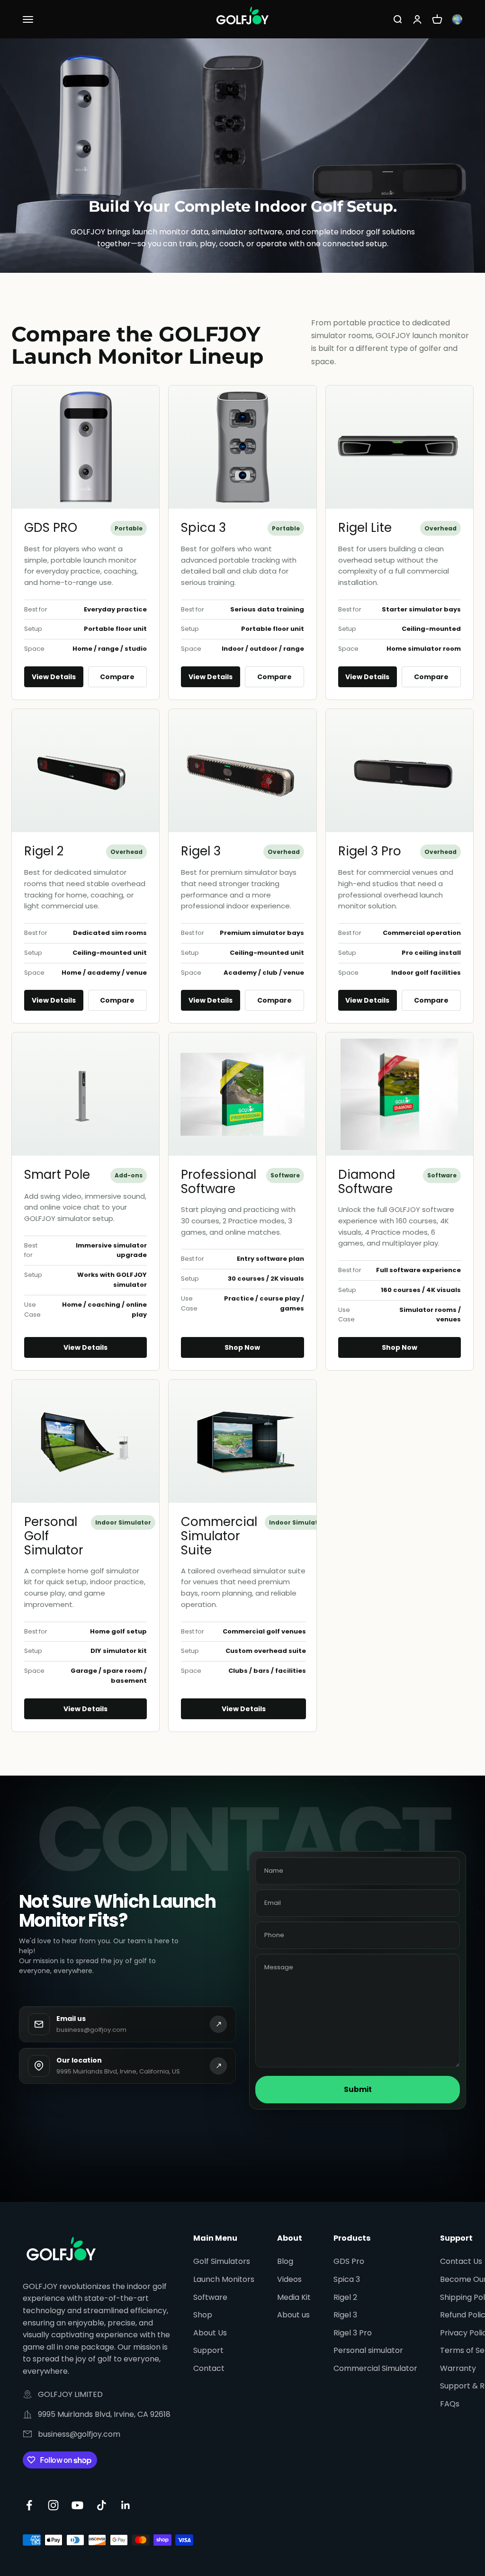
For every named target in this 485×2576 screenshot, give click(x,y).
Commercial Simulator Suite (219, 1536)
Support (208, 2350)
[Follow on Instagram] (53, 2505)
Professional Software (219, 1182)
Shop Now (242, 1347)
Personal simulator (368, 2350)
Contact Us (461, 2261)
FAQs (450, 2404)
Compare (117, 677)
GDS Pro (349, 2261)
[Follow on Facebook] (29, 2505)
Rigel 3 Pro (370, 851)
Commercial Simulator (375, 2368)
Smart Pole (57, 1175)
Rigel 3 (201, 851)
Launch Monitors (224, 2279)
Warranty (458, 2368)
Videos (289, 2279)
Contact (209, 2368)
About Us (210, 2333)
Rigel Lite (365, 528)
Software (210, 2297)
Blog (285, 2261)
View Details (54, 677)
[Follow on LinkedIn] (126, 2505)
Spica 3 (203, 528)
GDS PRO (51, 528)
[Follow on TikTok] (102, 2505)
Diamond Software (367, 1182)
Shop (203, 2315)
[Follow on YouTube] (77, 2505)
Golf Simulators (222, 2261)
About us (293, 2315)
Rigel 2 (44, 851)
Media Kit (294, 2297)
